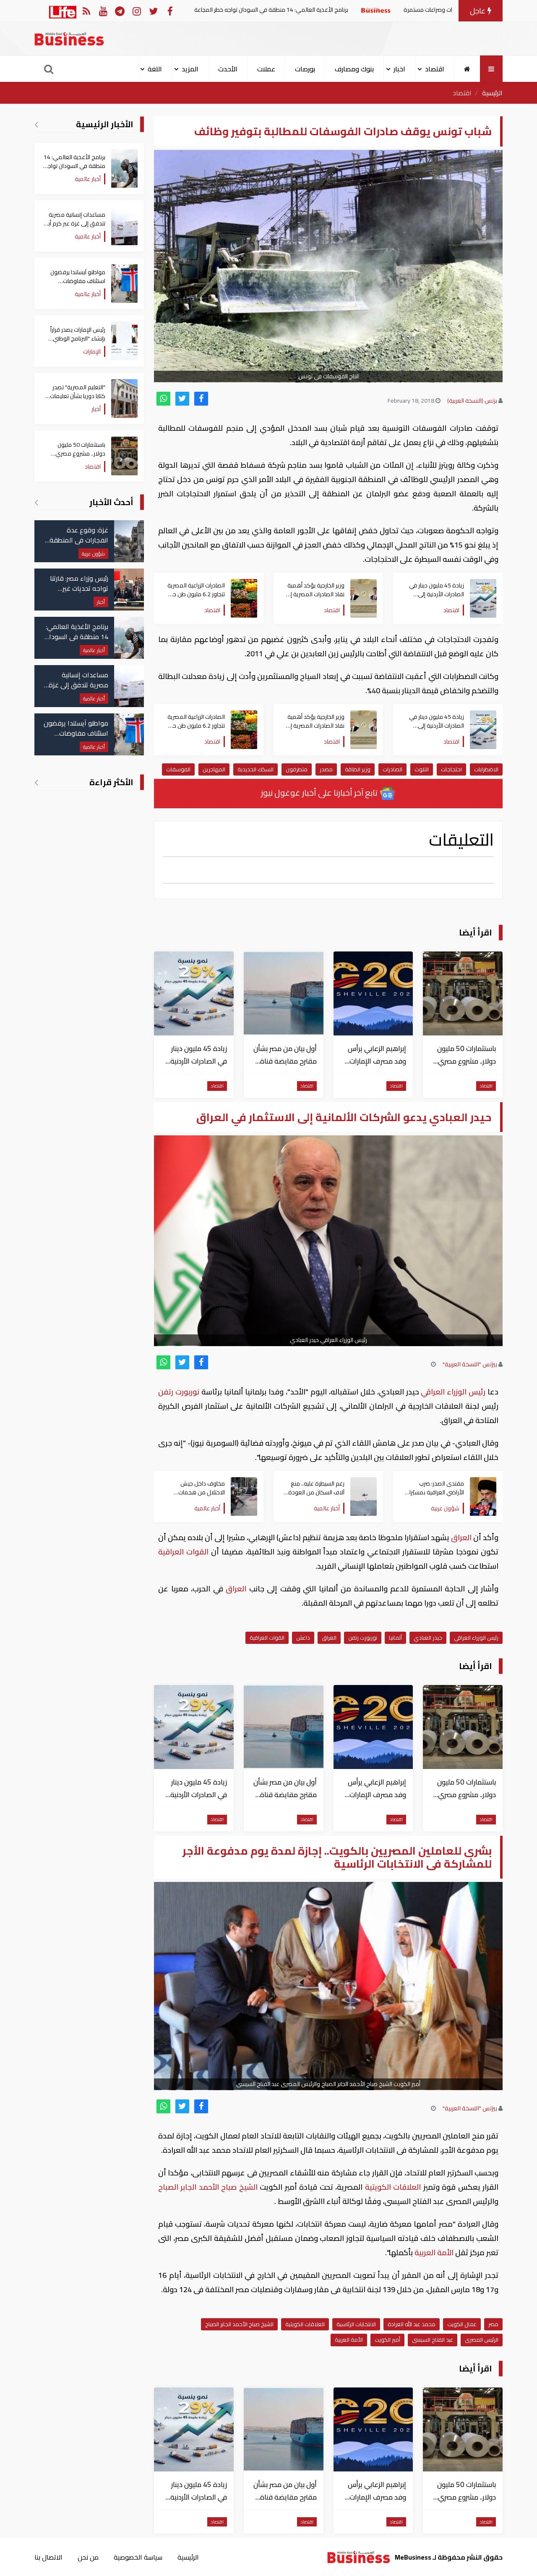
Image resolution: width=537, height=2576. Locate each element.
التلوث (422, 769)
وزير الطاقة (358, 769)
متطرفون (297, 769)
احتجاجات (451, 769)
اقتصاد (462, 93)
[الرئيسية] (467, 69)
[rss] (86, 11)
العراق (461, 1537)
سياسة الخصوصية (138, 2557)
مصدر (326, 769)
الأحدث (228, 69)
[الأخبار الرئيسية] (36, 124)
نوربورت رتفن (180, 1392)
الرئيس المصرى (482, 2340)
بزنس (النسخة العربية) (472, 401)
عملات (266, 69)
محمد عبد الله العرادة (412, 2324)
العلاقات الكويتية (393, 2187)
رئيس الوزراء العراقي (453, 1392)
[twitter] (182, 399)
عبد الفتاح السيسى (433, 2340)
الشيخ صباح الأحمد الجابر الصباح (209, 2187)
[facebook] (201, 399)
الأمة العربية (434, 2252)
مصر (493, 2324)
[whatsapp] (163, 399)
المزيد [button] (190, 69)
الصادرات (392, 769)
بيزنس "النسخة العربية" (470, 1364)
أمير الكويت (387, 2340)
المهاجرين (214, 769)
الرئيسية (492, 93)
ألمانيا (395, 1638)
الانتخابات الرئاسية (356, 2324)
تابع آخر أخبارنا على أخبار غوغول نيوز (320, 793)
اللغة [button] (155, 69)
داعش (303, 1638)
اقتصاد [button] (435, 69)
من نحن (88, 2557)
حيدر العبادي (428, 1638)
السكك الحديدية (255, 769)
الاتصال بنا (48, 2557)
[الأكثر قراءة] (36, 782)
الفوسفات (178, 769)
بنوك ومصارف (354, 69)
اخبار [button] (399, 69)
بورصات (305, 69)
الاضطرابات (486, 769)
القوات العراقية (185, 1552)
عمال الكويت (462, 2324)
